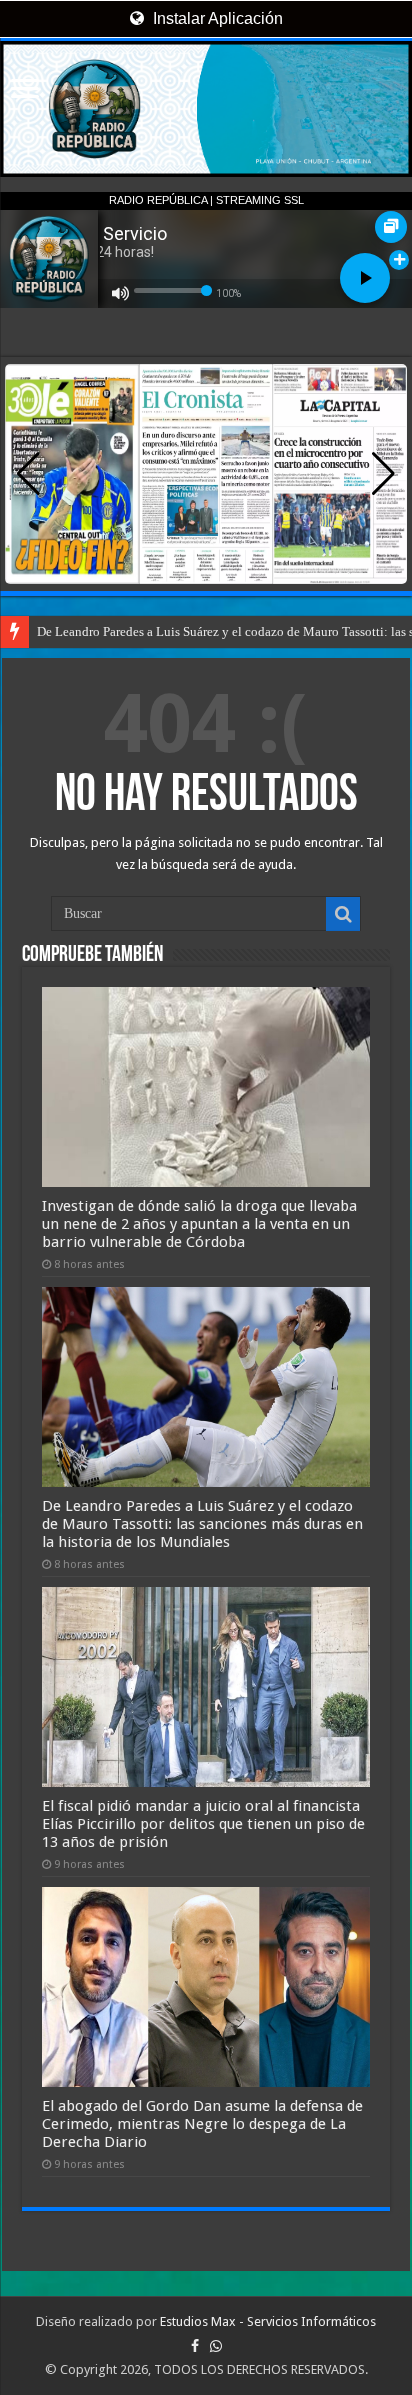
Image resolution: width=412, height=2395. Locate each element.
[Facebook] (195, 2346)
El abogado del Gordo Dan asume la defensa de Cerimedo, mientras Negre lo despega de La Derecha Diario (202, 2124)
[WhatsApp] (216, 2346)
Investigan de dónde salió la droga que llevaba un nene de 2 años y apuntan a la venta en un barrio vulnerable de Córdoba (199, 1224)
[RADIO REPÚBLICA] (206, 109)
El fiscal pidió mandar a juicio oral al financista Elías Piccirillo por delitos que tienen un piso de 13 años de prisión (203, 1824)
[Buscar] (343, 914)
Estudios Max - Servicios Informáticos (268, 2321)
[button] (383, 474)
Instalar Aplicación (216, 18)
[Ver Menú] (25, 90)
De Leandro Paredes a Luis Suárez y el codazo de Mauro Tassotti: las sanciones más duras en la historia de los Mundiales (202, 1524)
